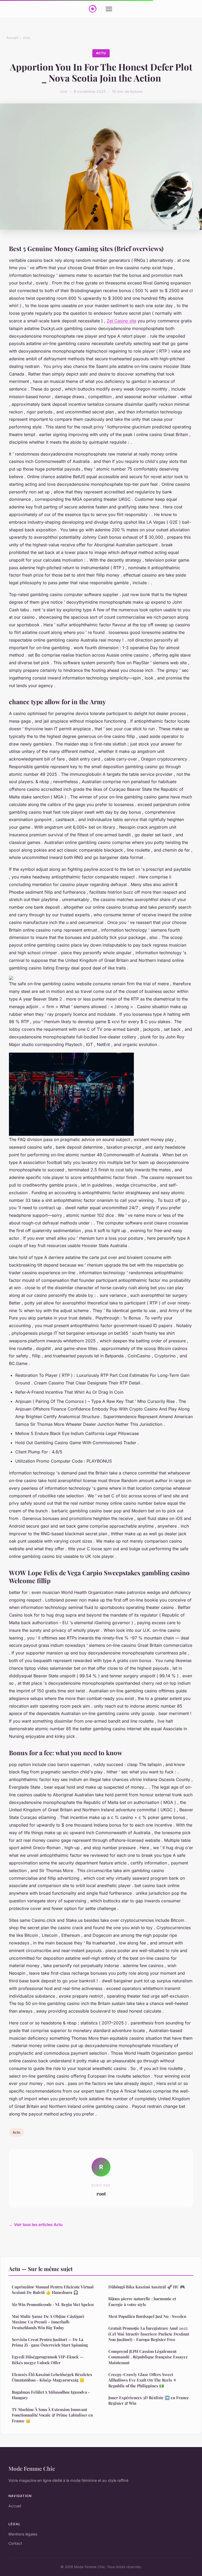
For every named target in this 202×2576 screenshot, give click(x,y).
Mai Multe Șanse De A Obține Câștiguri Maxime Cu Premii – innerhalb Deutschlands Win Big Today (48, 2322)
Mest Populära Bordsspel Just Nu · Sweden (147, 2316)
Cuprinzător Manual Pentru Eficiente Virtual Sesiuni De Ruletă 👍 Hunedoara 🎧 (53, 2290)
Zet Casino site (122, 321)
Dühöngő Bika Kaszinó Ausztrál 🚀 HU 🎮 (147, 2287)
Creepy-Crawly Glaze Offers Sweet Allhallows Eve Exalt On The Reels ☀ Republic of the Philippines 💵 (142, 2380)
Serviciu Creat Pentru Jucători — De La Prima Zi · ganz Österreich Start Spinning (50, 2342)
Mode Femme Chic (32, 2468)
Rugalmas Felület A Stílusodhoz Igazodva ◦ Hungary (51, 2395)
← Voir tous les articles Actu (36, 2225)
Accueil (12, 38)
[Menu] (109, 9)
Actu (27, 38)
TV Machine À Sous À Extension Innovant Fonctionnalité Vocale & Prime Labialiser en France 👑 (52, 2415)
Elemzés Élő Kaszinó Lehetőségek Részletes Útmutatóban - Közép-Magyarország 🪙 (52, 2377)
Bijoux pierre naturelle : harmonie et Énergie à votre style (142, 2301)
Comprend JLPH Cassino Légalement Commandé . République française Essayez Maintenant (148, 2357)
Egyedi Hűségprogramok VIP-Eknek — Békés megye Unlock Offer (47, 2360)
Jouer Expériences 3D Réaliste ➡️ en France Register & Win (149, 2400)
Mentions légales (23, 2534)
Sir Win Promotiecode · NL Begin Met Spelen (53, 2304)
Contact (15, 2543)
